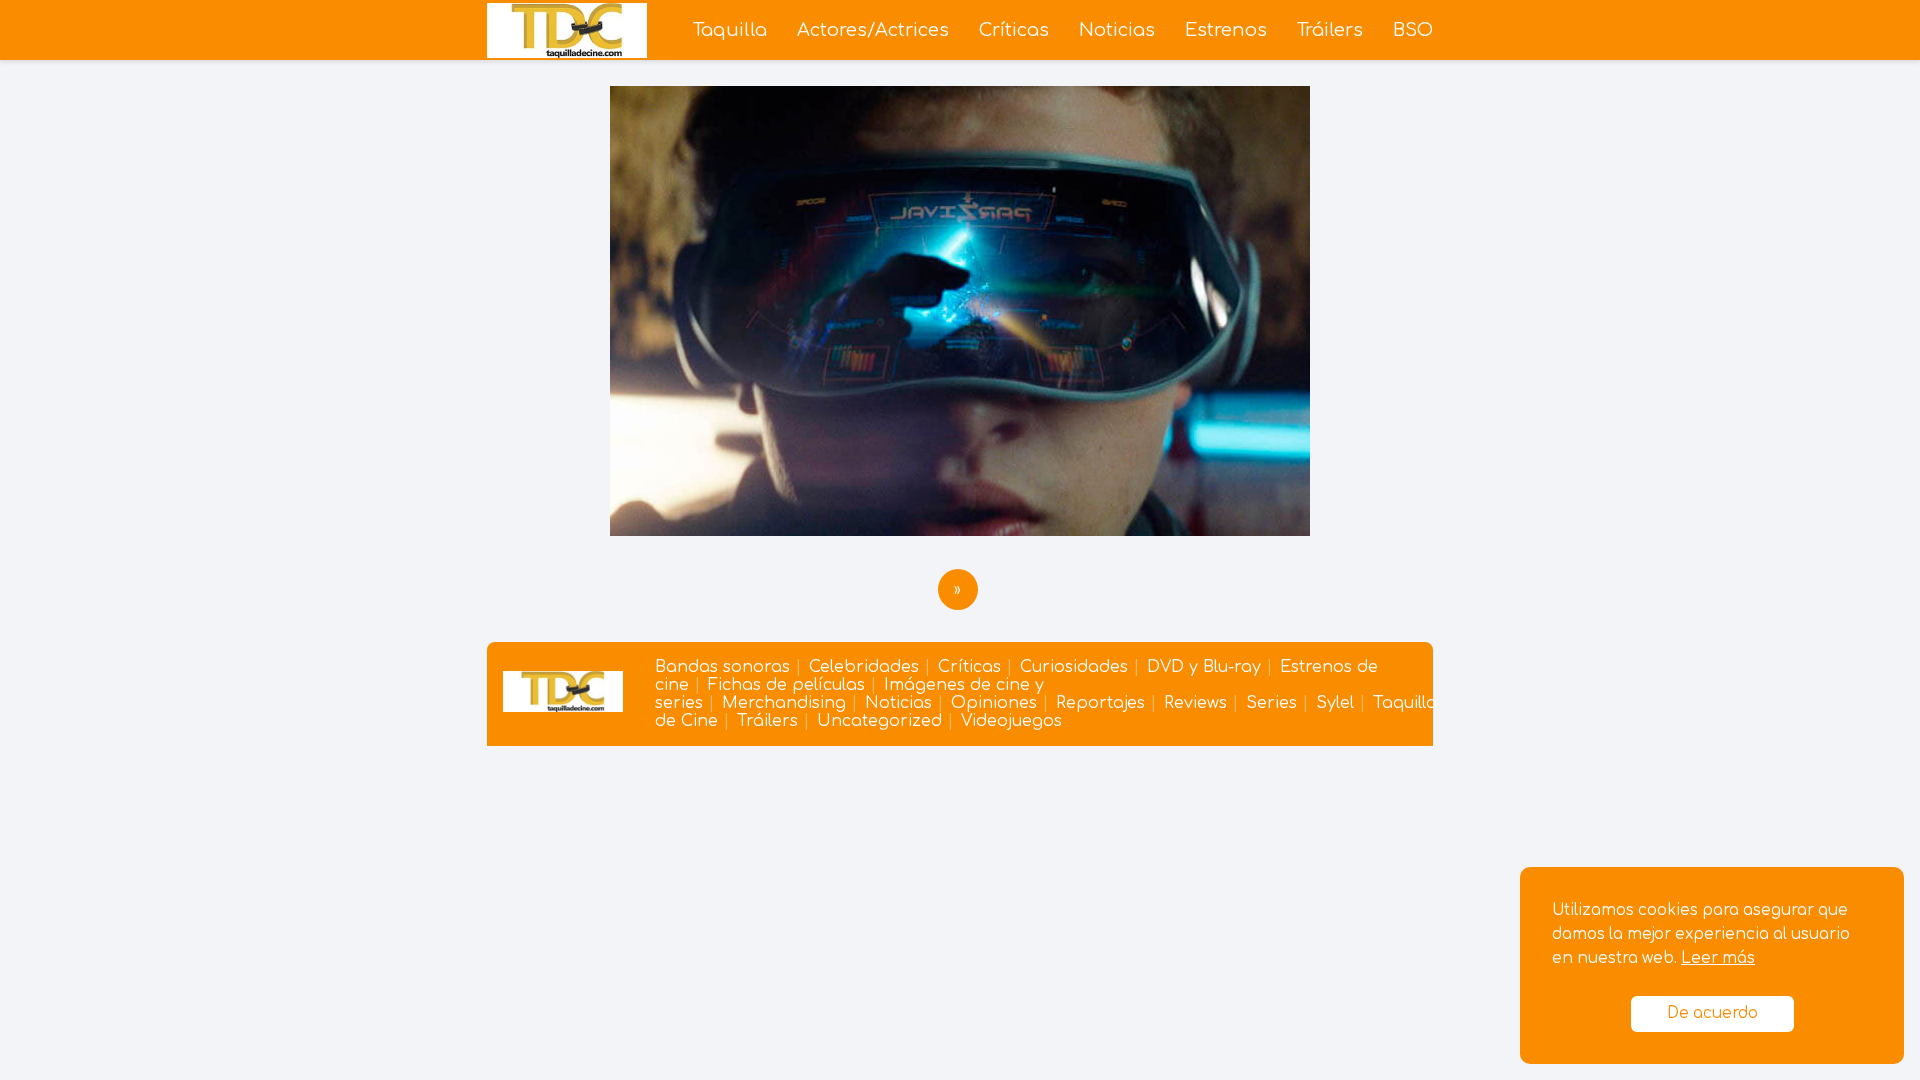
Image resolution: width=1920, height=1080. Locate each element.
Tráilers (1330, 30)
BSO (1413, 30)
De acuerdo (1712, 1013)
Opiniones (994, 703)
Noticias (1117, 30)
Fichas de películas (786, 685)
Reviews (1195, 703)
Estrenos (1226, 30)
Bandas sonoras (722, 667)
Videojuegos (1011, 721)
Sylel (1335, 703)
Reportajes (1100, 703)
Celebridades (864, 667)
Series (1271, 703)
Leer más (1718, 958)
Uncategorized (879, 721)
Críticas (1014, 30)
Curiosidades (1074, 667)
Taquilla (730, 30)
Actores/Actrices (873, 30)
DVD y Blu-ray (1204, 667)
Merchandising (784, 703)
